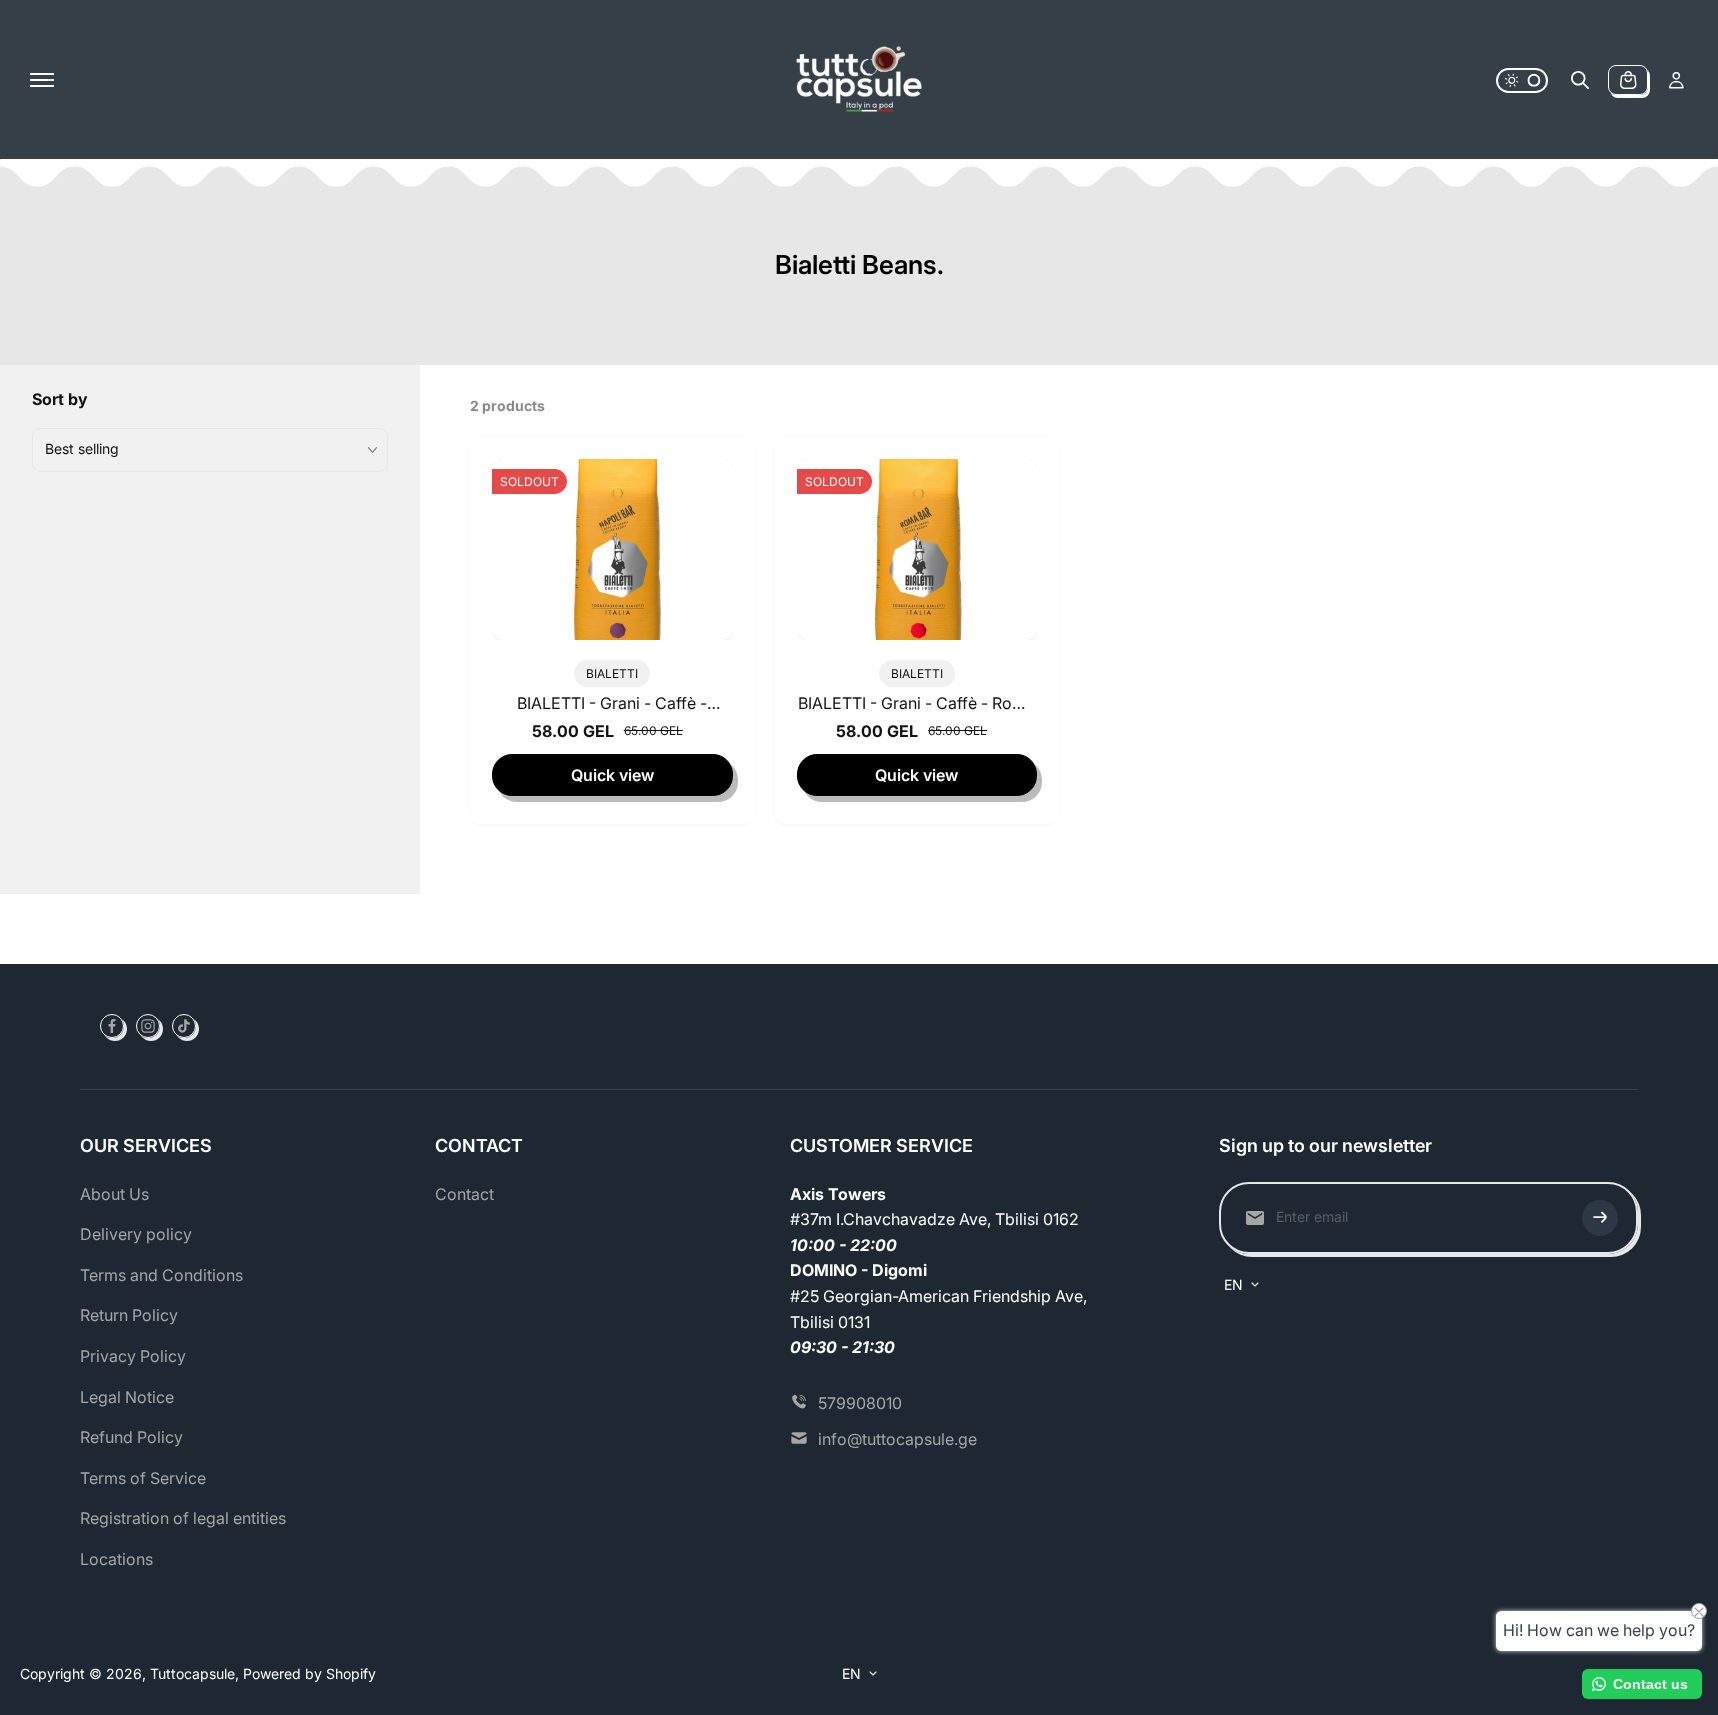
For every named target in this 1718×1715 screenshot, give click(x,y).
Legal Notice (127, 1397)
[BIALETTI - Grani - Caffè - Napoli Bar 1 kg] (612, 549)
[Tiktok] (184, 1026)
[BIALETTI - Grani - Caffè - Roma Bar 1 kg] (917, 549)
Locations (116, 1559)
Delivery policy (136, 1234)
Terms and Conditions (161, 1275)
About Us (114, 1194)
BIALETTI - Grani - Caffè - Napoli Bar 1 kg (612, 707)
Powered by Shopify (309, 1673)
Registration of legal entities (183, 1518)
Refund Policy (131, 1437)
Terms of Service (143, 1478)
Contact (464, 1194)
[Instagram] (148, 1026)
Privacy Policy (133, 1356)
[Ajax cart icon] (1628, 80)
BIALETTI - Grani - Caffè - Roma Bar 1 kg (916, 707)
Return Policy (129, 1315)
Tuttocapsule (192, 1673)
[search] (1580, 80)
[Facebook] (112, 1026)
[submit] (1600, 1218)
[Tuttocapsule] (859, 80)
